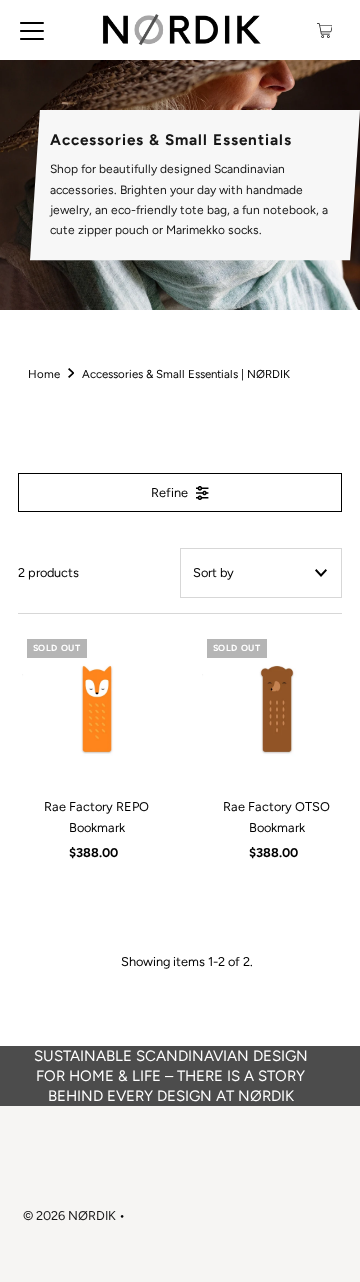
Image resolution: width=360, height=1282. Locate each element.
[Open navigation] (32, 30)
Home (44, 374)
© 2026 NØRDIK (69, 1215)
